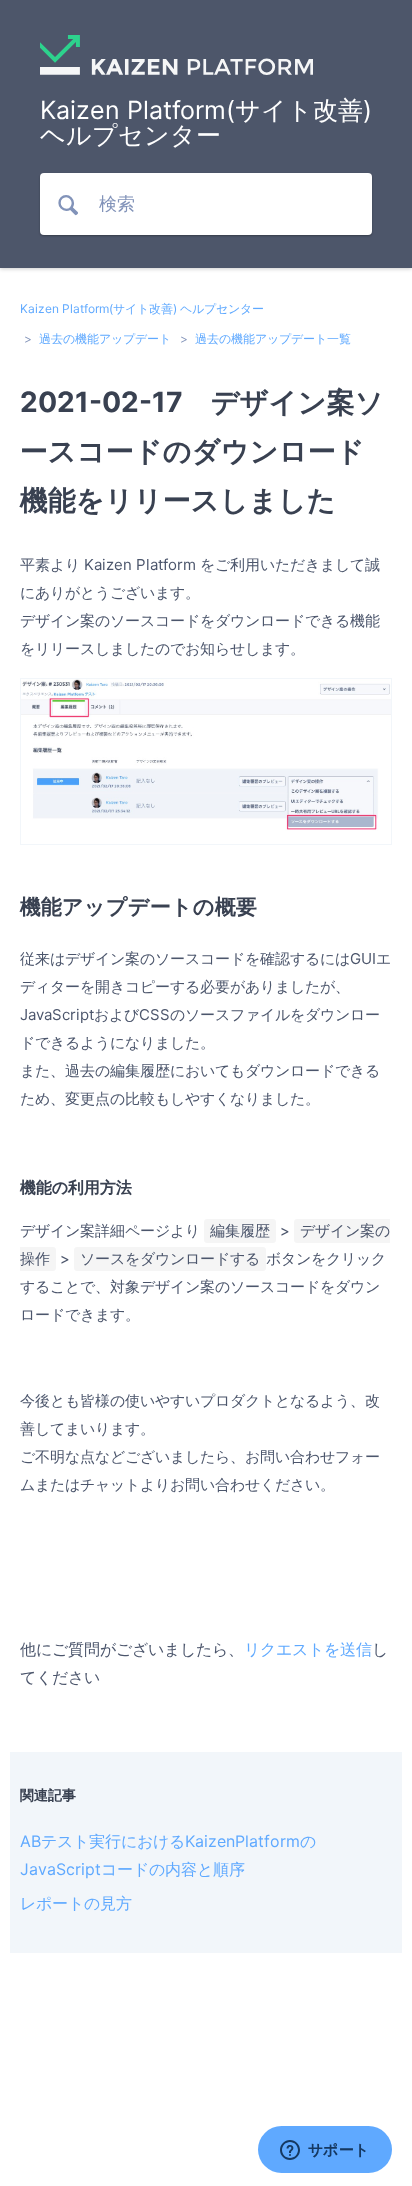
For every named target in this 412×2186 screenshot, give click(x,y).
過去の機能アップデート (105, 338)
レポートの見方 (76, 1903)
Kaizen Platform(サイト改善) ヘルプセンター (142, 308)
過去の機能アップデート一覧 (273, 338)
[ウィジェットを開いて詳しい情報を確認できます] (324, 2151)
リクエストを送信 (308, 1649)
